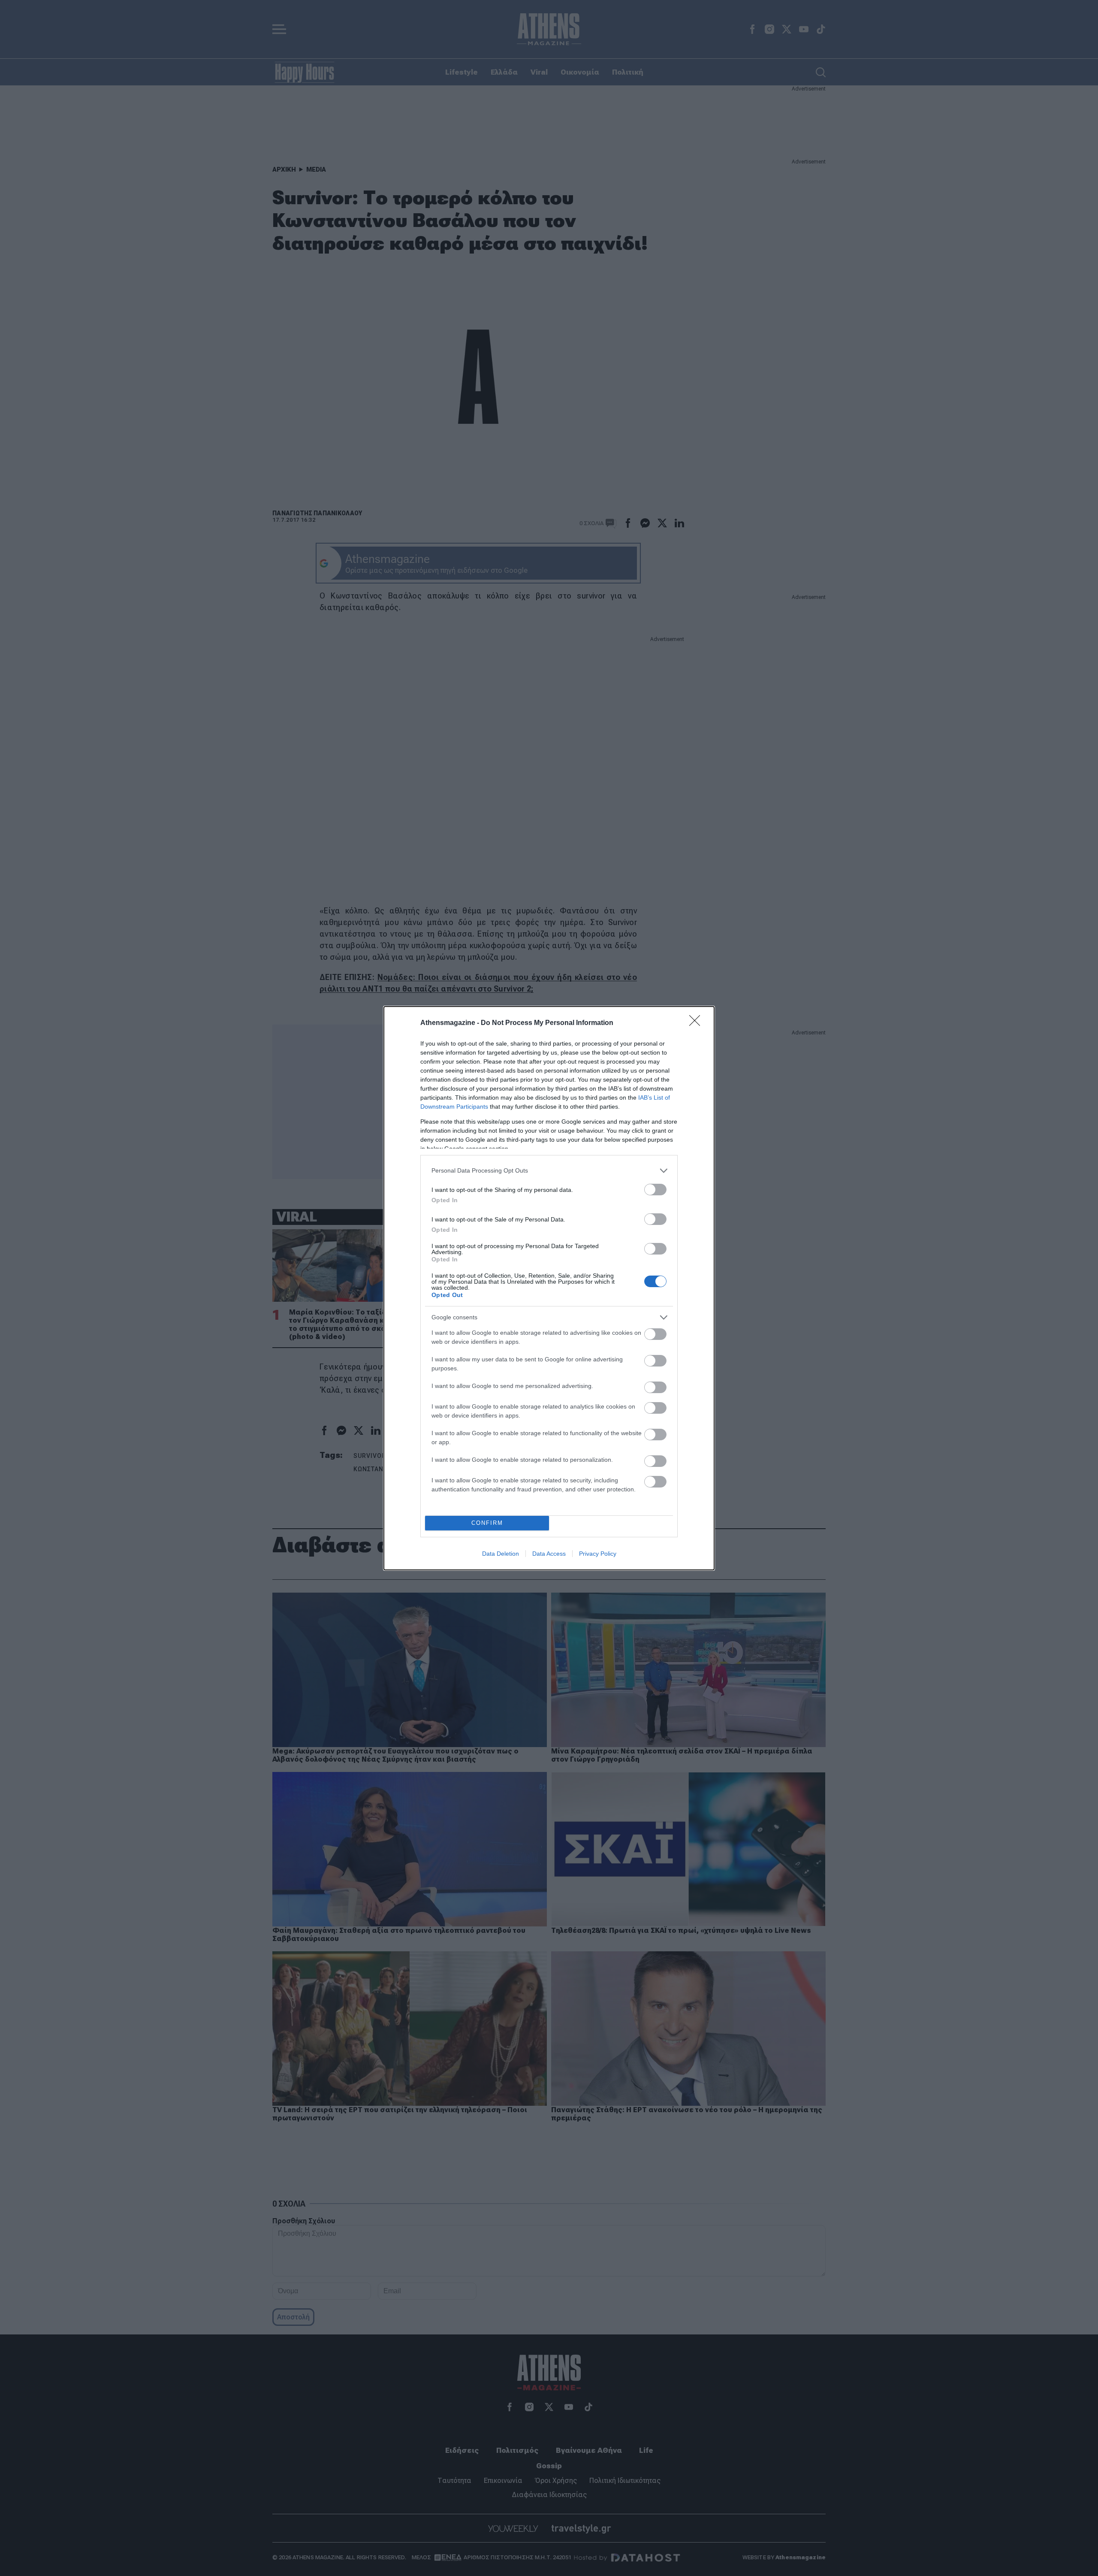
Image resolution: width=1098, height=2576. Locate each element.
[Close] (697, 1023)
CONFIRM (487, 1523)
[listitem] (549, 1171)
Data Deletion (501, 1554)
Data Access (549, 1554)
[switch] (655, 1190)
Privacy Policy (598, 1554)
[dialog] (549, 1288)
